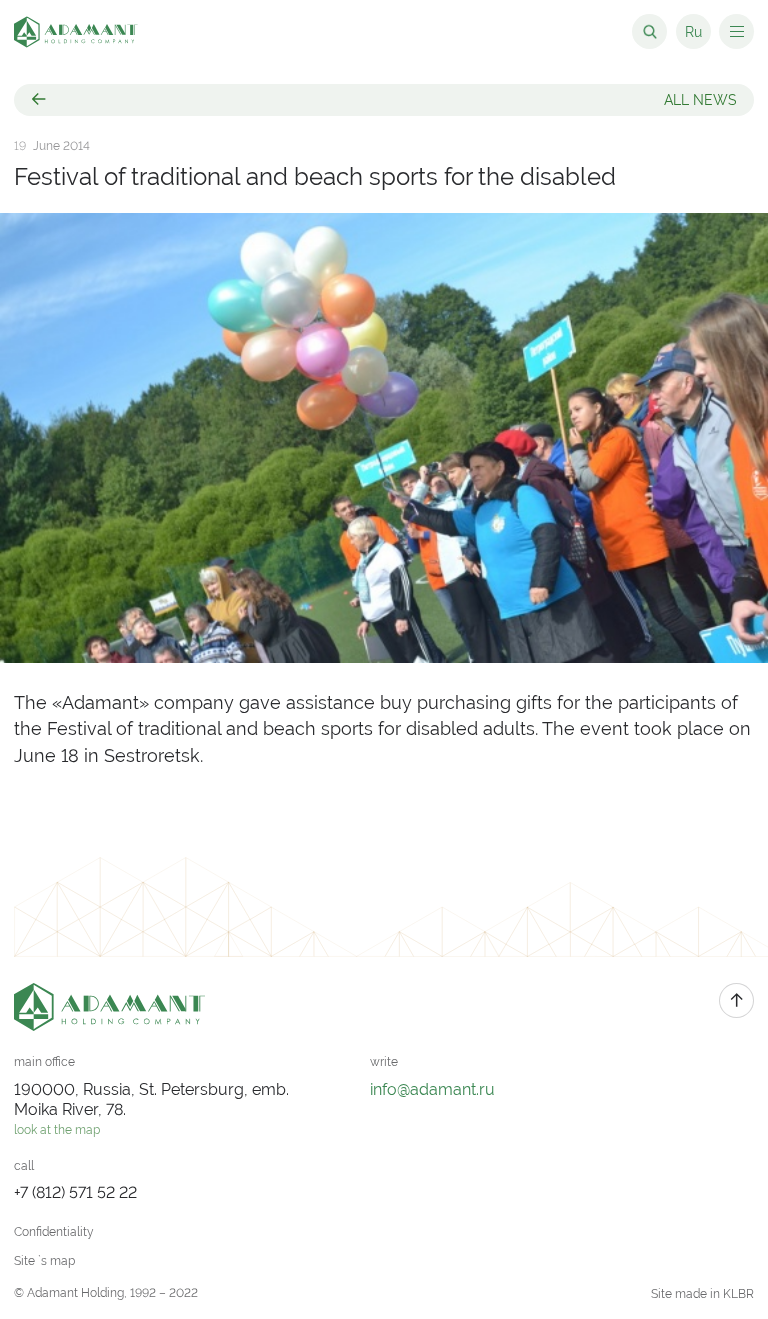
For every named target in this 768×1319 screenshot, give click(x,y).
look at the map (57, 1130)
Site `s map (44, 1261)
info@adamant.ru (432, 1089)
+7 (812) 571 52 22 (75, 1192)
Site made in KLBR (702, 1294)
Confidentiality (54, 1232)
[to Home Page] (76, 32)
